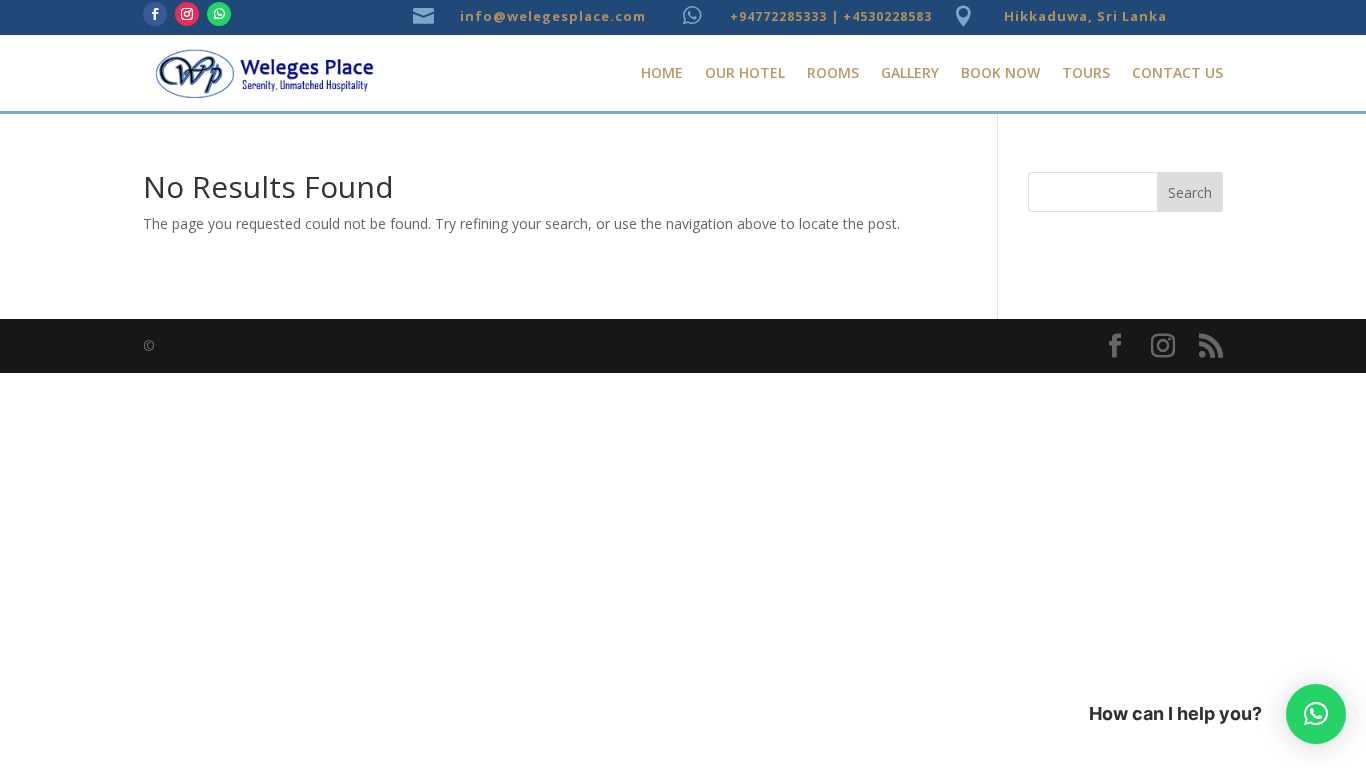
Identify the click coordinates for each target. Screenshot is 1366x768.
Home (662, 72)
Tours (1086, 72)
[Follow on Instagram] (187, 14)
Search (1190, 192)
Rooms (833, 72)
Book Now (1000, 72)
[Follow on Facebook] (155, 14)
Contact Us (1177, 72)
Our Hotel (745, 72)
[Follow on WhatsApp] (219, 14)
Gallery (910, 72)
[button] (1316, 714)
